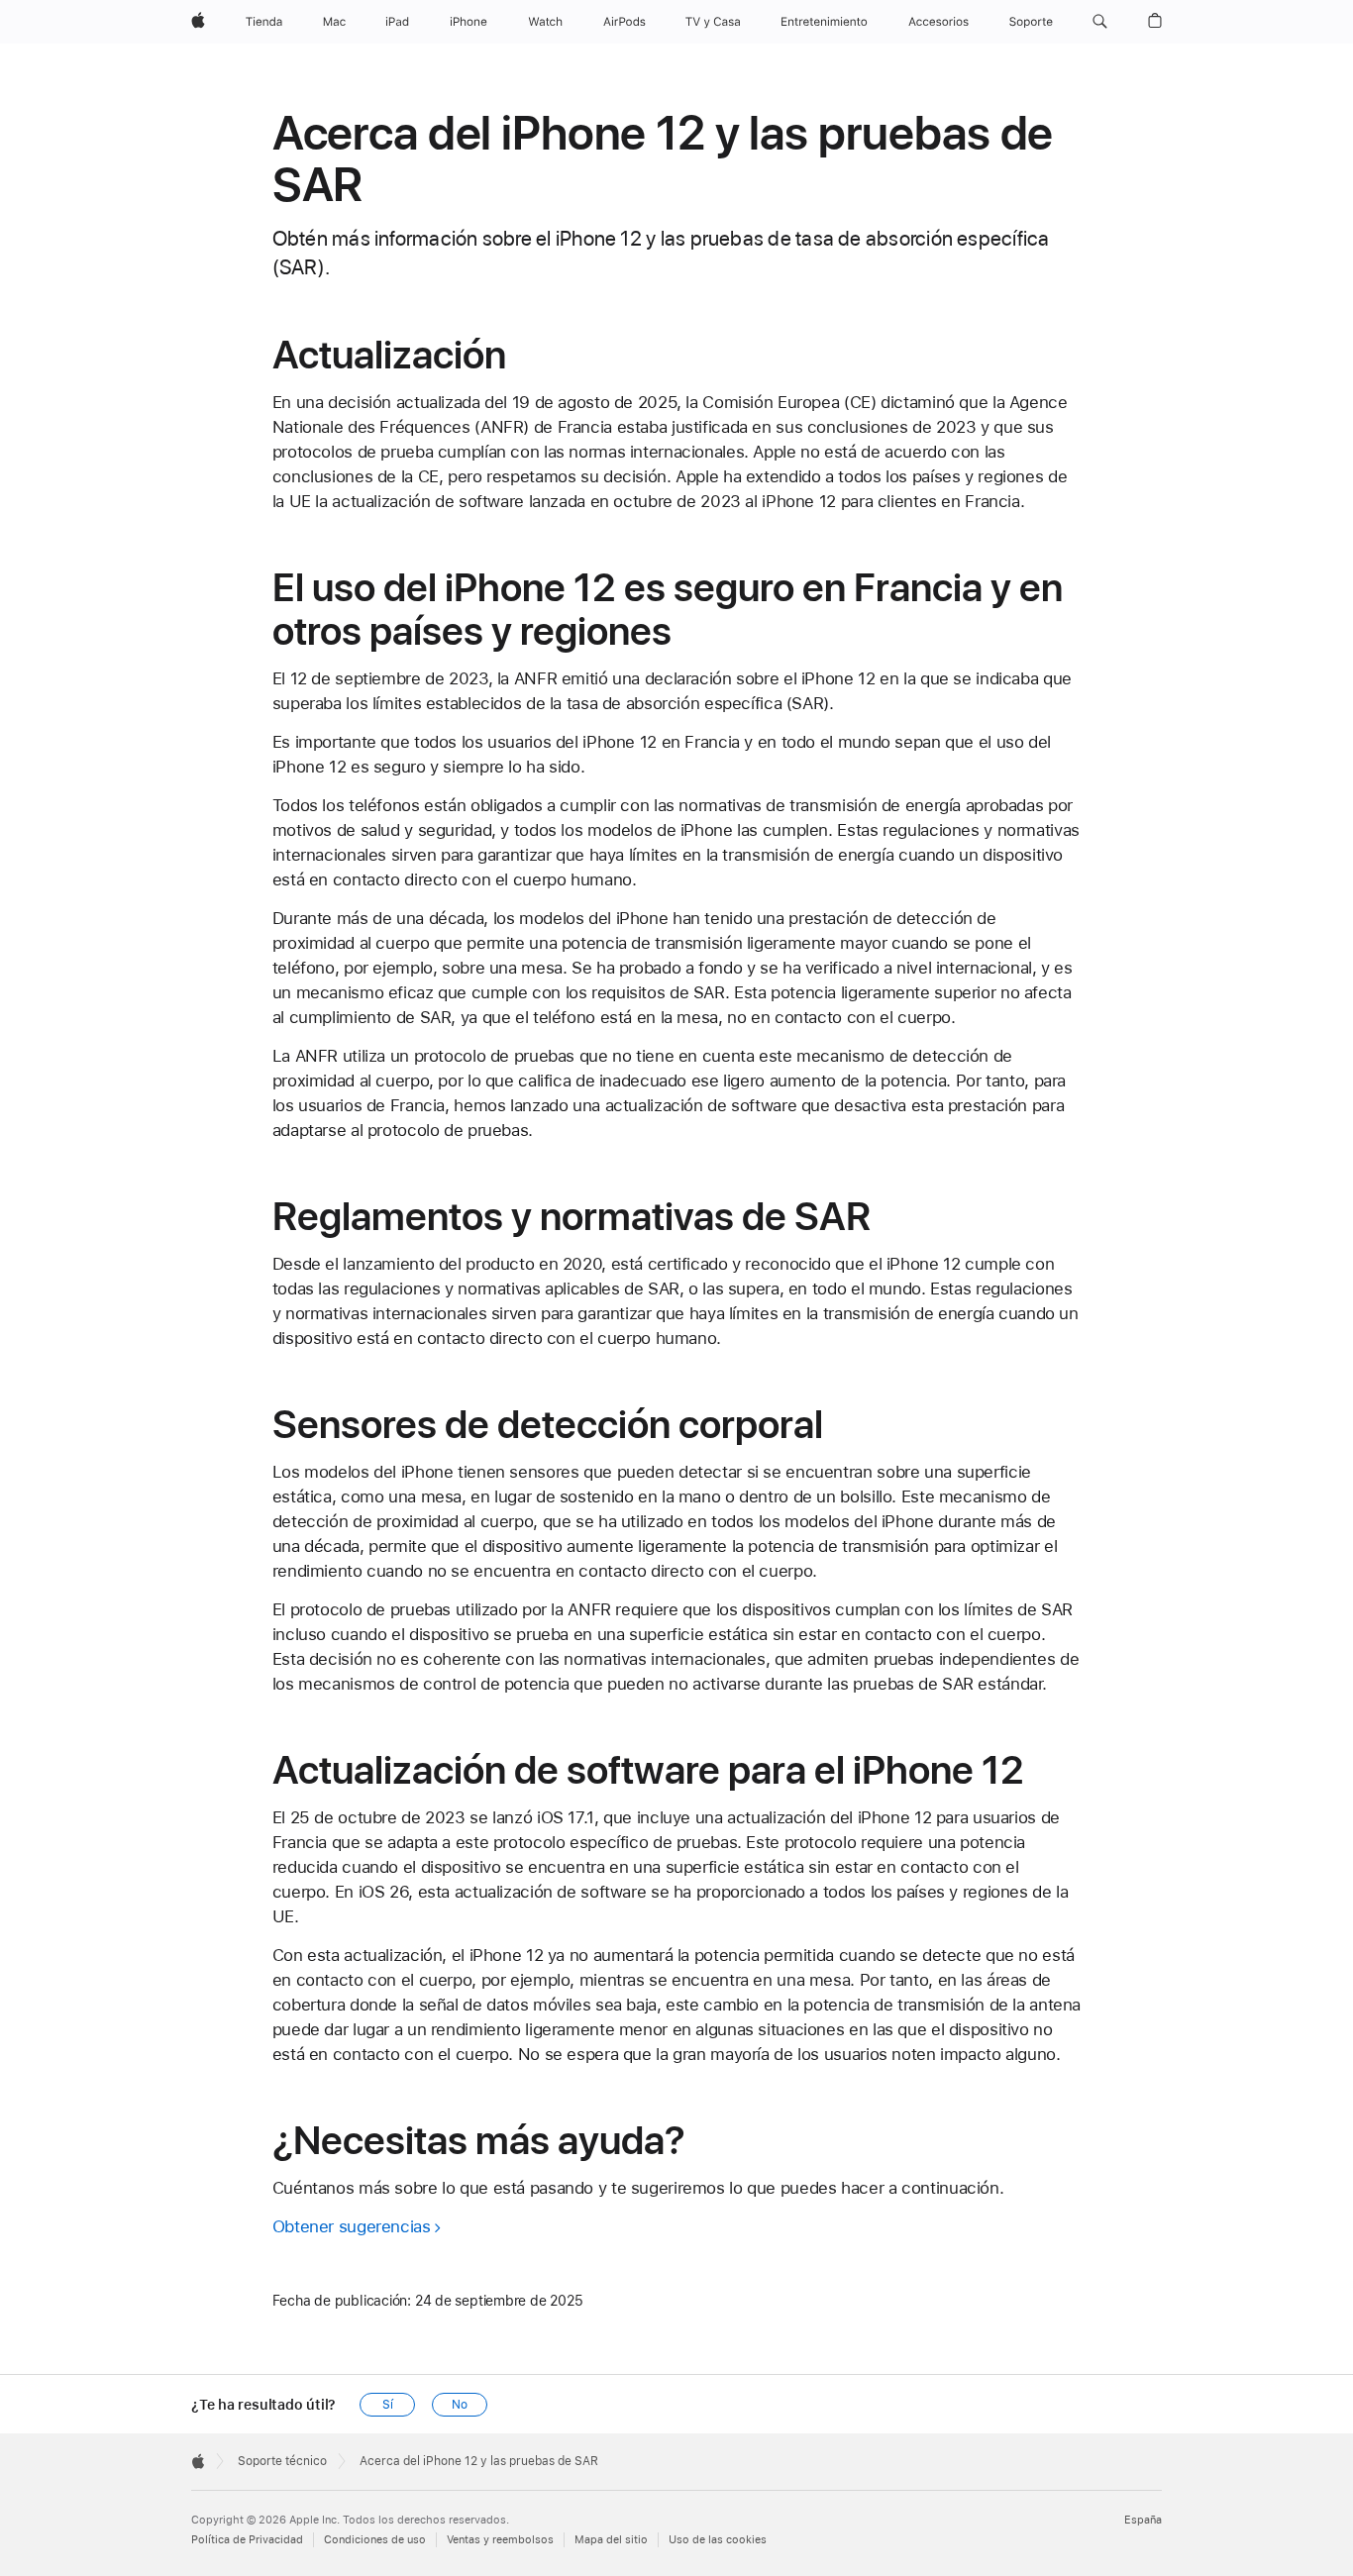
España (1143, 2520)
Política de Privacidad (247, 2540)
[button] (1100, 22)
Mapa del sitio (611, 2540)
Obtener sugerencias (352, 2226)
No (460, 2405)
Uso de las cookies (718, 2540)
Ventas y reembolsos (500, 2540)
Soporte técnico (282, 2461)
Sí (388, 2405)
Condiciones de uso (375, 2540)
